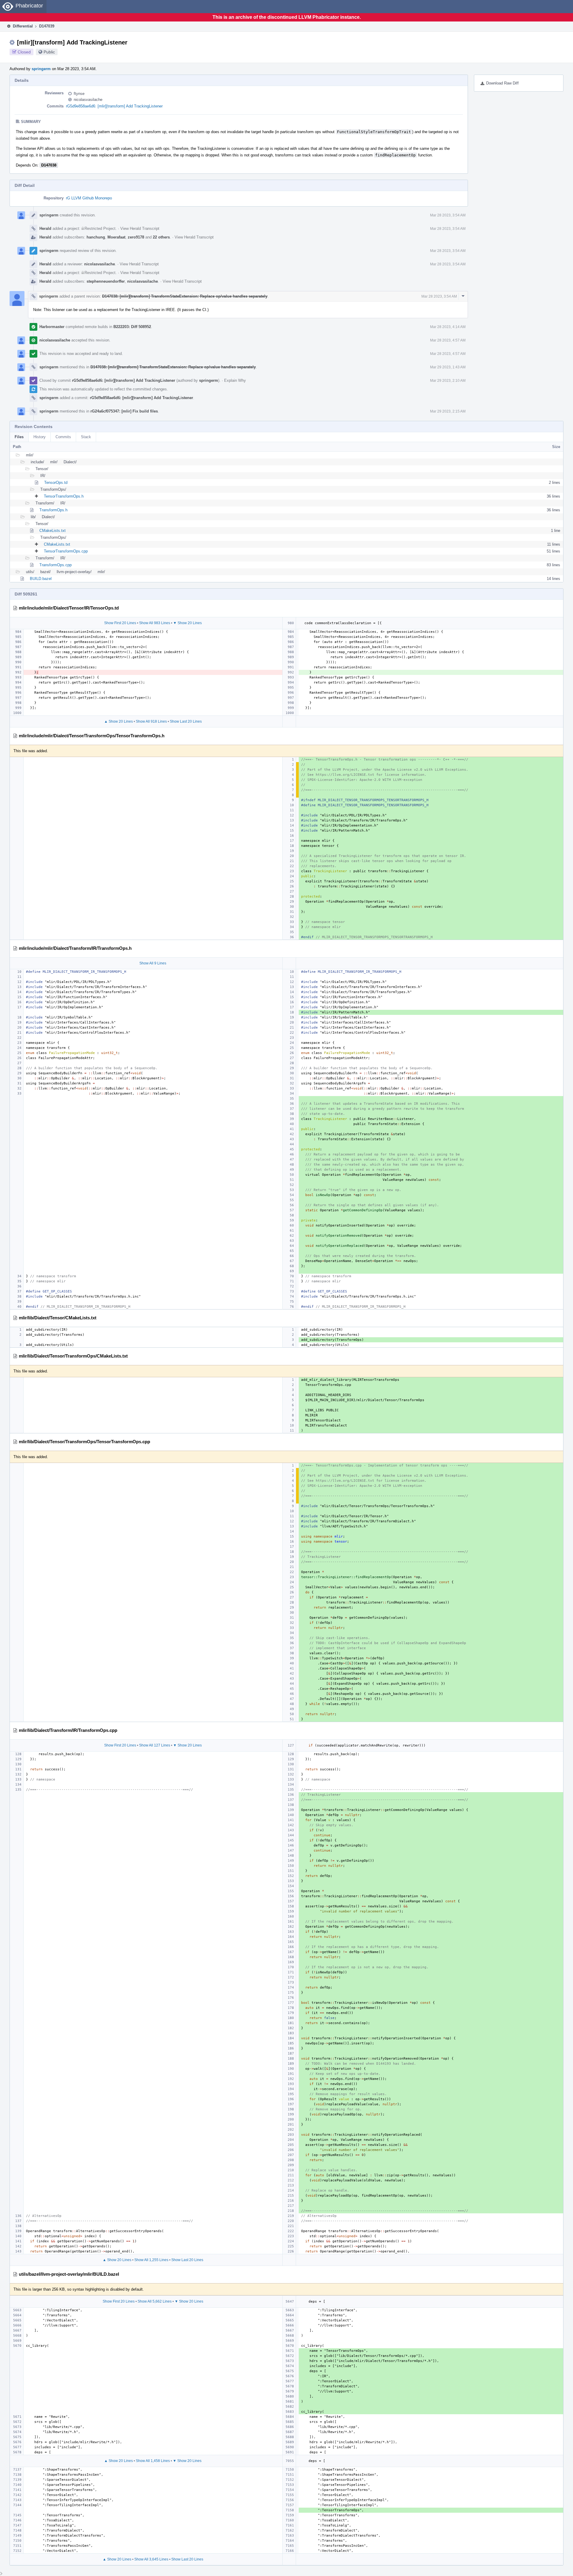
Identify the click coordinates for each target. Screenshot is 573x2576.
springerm (41, 69)
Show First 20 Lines (120, 623)
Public (49, 52)
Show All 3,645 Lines (151, 2559)
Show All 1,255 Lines (151, 2260)
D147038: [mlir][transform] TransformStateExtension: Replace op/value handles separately (185, 296)
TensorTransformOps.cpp (66, 551)
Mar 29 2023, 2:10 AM (448, 381)
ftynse (79, 94)
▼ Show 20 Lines (187, 623)
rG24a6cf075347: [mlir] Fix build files (124, 411)
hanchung (96, 237)
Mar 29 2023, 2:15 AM (448, 411)
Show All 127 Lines (155, 1745)
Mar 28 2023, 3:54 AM (448, 215)
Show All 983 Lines (155, 623)
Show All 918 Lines (151, 721)
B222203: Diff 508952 (132, 327)
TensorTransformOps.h (64, 496)
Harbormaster (52, 327)
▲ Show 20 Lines (118, 721)
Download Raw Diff (502, 83)
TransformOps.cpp (56, 565)
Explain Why (235, 380)
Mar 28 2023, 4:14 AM (448, 327)
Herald (45, 228)
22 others (161, 237)
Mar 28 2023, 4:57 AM (448, 340)
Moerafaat (116, 237)
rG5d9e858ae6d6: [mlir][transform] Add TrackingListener (114, 106)
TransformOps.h (53, 510)
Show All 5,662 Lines (155, 2301)
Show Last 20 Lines (186, 721)
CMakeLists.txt (53, 531)
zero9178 (136, 237)
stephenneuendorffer (106, 281)
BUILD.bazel (41, 579)
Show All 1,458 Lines (153, 2461)
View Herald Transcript (140, 228)
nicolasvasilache (88, 100)
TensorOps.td (56, 483)
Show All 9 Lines (153, 963)
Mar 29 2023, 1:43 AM (448, 367)
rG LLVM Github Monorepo (89, 198)
